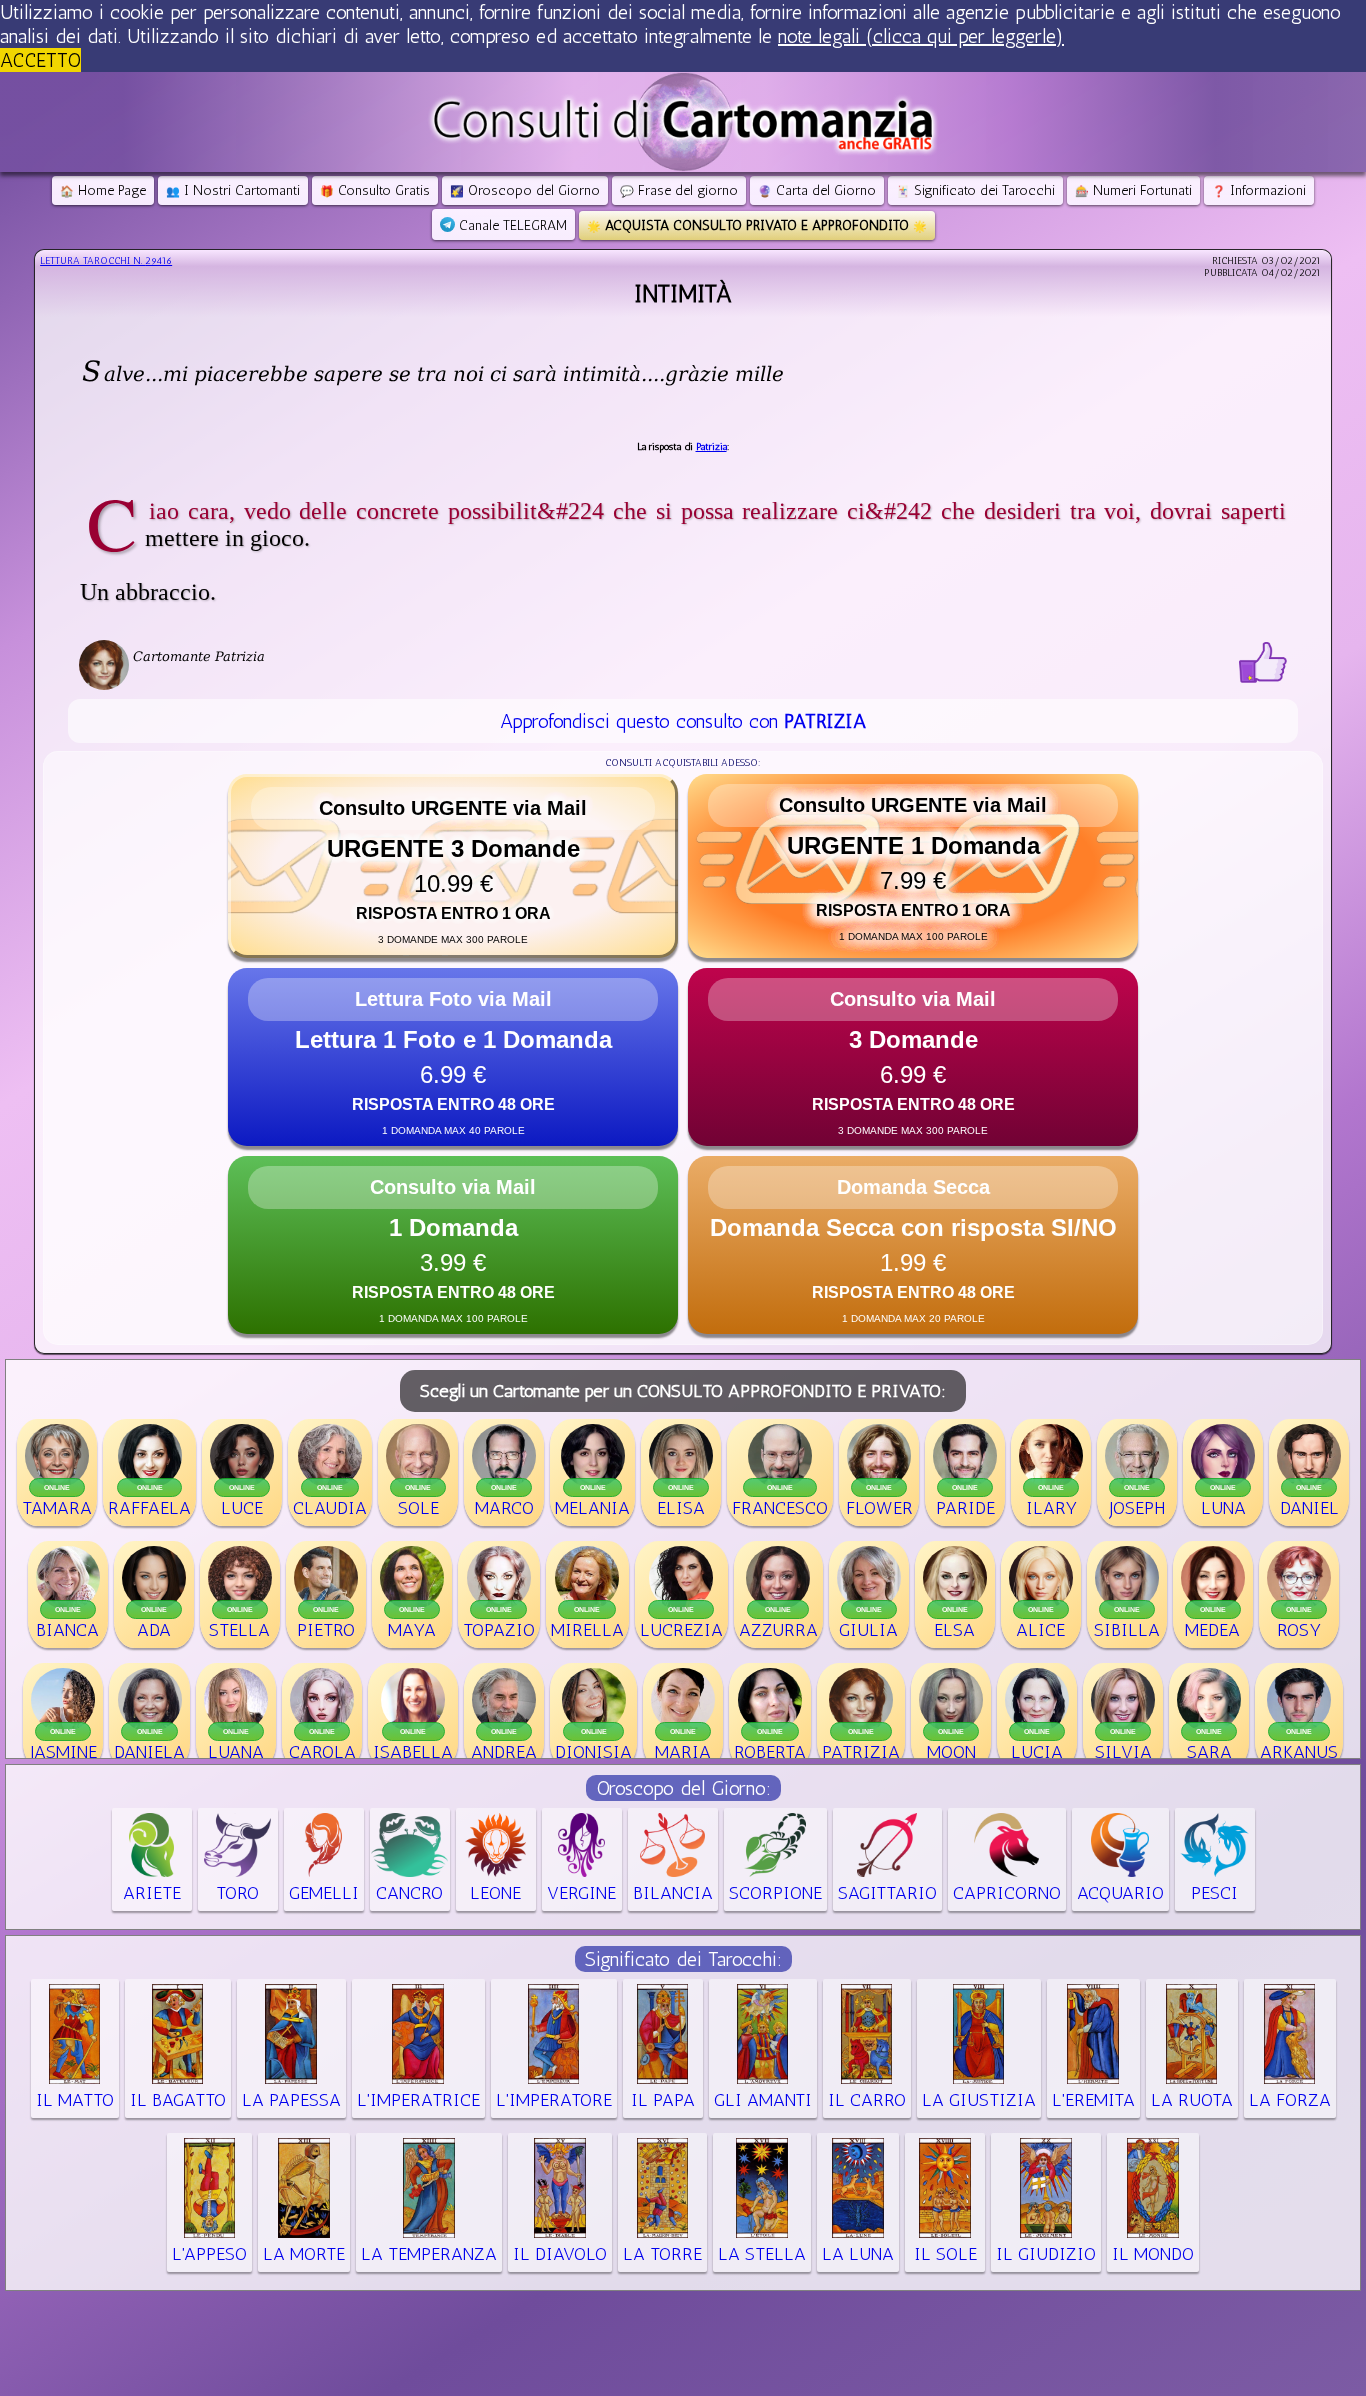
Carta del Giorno (817, 190)
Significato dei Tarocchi (975, 190)
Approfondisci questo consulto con (683, 721)
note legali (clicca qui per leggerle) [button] (921, 36)
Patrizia (711, 447)
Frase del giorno (679, 190)
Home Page (103, 190)
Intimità (683, 293)
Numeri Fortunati (1133, 190)
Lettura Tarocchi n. (106, 261)
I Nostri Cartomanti (233, 190)
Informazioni (1259, 190)
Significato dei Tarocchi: (683, 1959)
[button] (453, 866)
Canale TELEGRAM (511, 225)
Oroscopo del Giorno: (683, 1788)
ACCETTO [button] (40, 60)
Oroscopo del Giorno (525, 190)
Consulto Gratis (375, 190)
